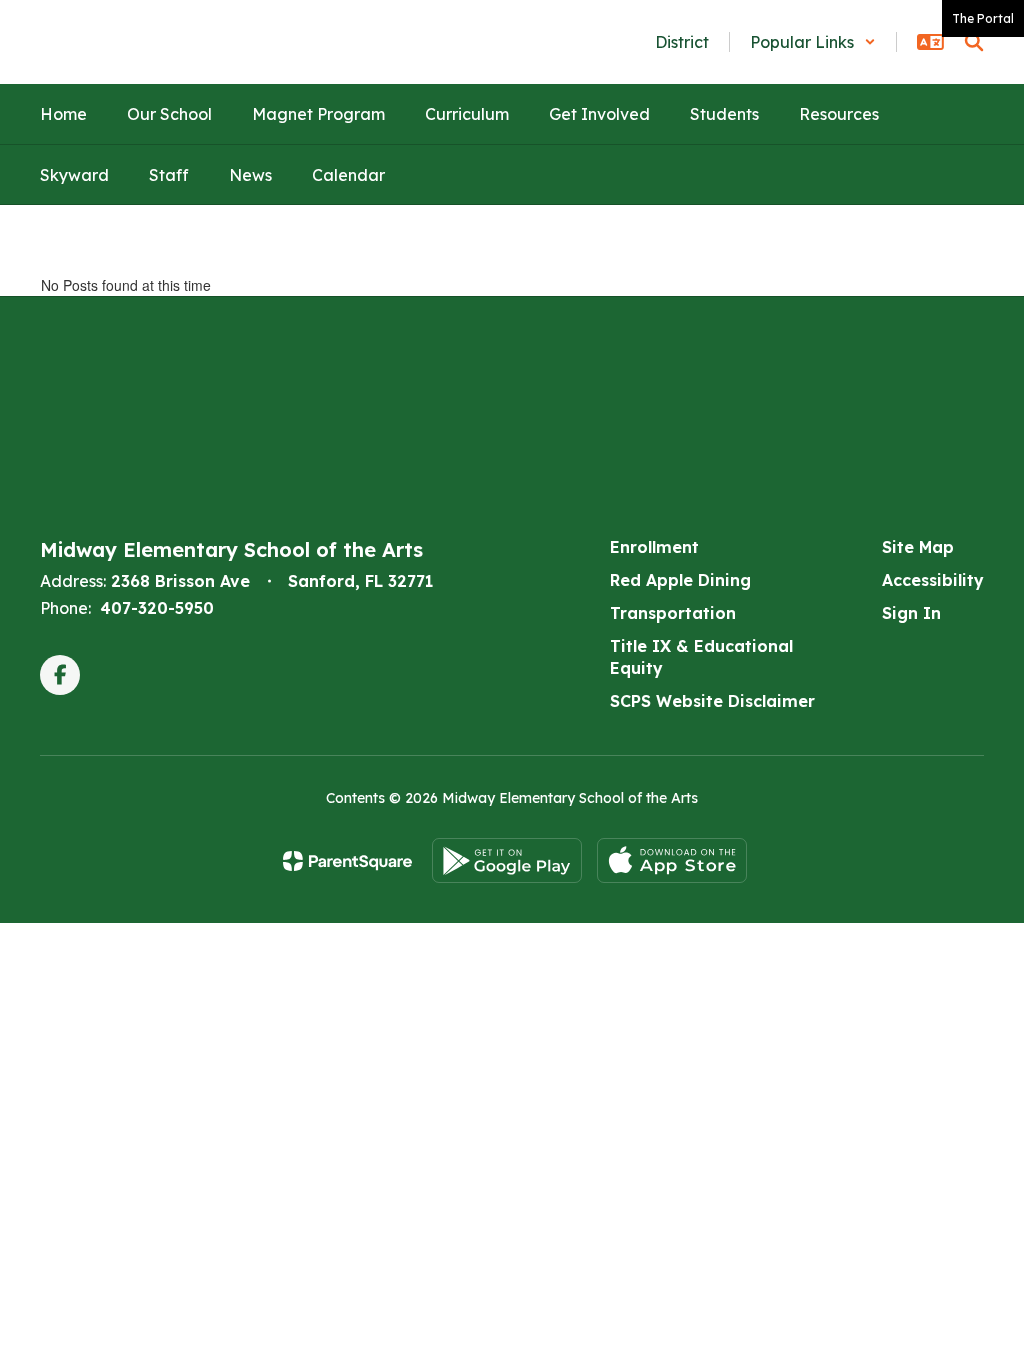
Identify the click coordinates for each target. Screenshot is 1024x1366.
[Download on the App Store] (672, 860)
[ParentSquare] (347, 861)
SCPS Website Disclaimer (712, 701)
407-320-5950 (157, 608)
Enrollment (654, 547)
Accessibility (933, 580)
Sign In (911, 613)
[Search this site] (974, 42)
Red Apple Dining (680, 580)
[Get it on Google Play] (507, 860)
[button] (813, 42)
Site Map (918, 547)
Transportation (673, 613)
